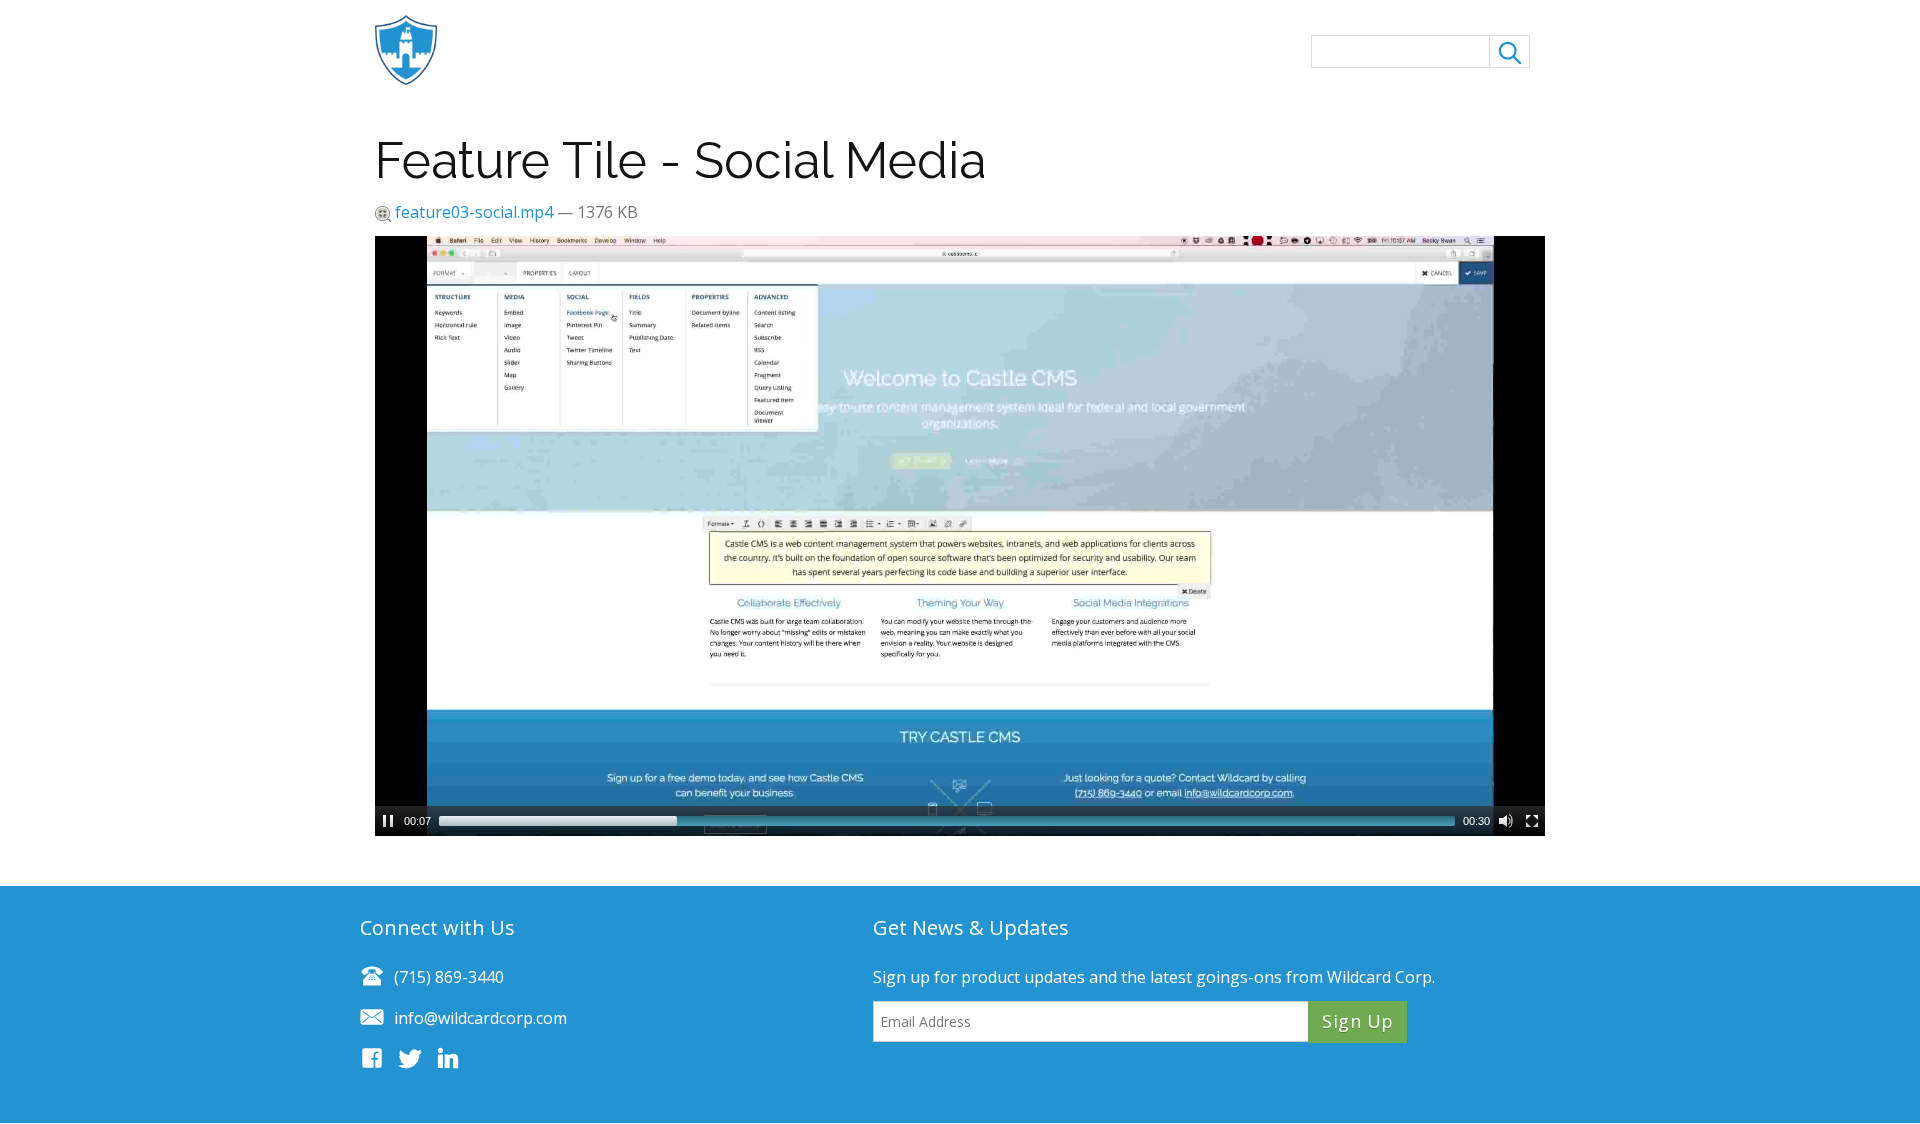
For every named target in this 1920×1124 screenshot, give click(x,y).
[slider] (947, 821)
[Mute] (1506, 821)
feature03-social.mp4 (474, 212)
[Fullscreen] (1532, 821)
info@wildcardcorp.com (480, 1018)
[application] (960, 536)
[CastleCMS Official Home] (416, 50)
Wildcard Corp (1379, 977)
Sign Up (1357, 1021)
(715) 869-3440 (449, 977)
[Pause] (388, 821)
